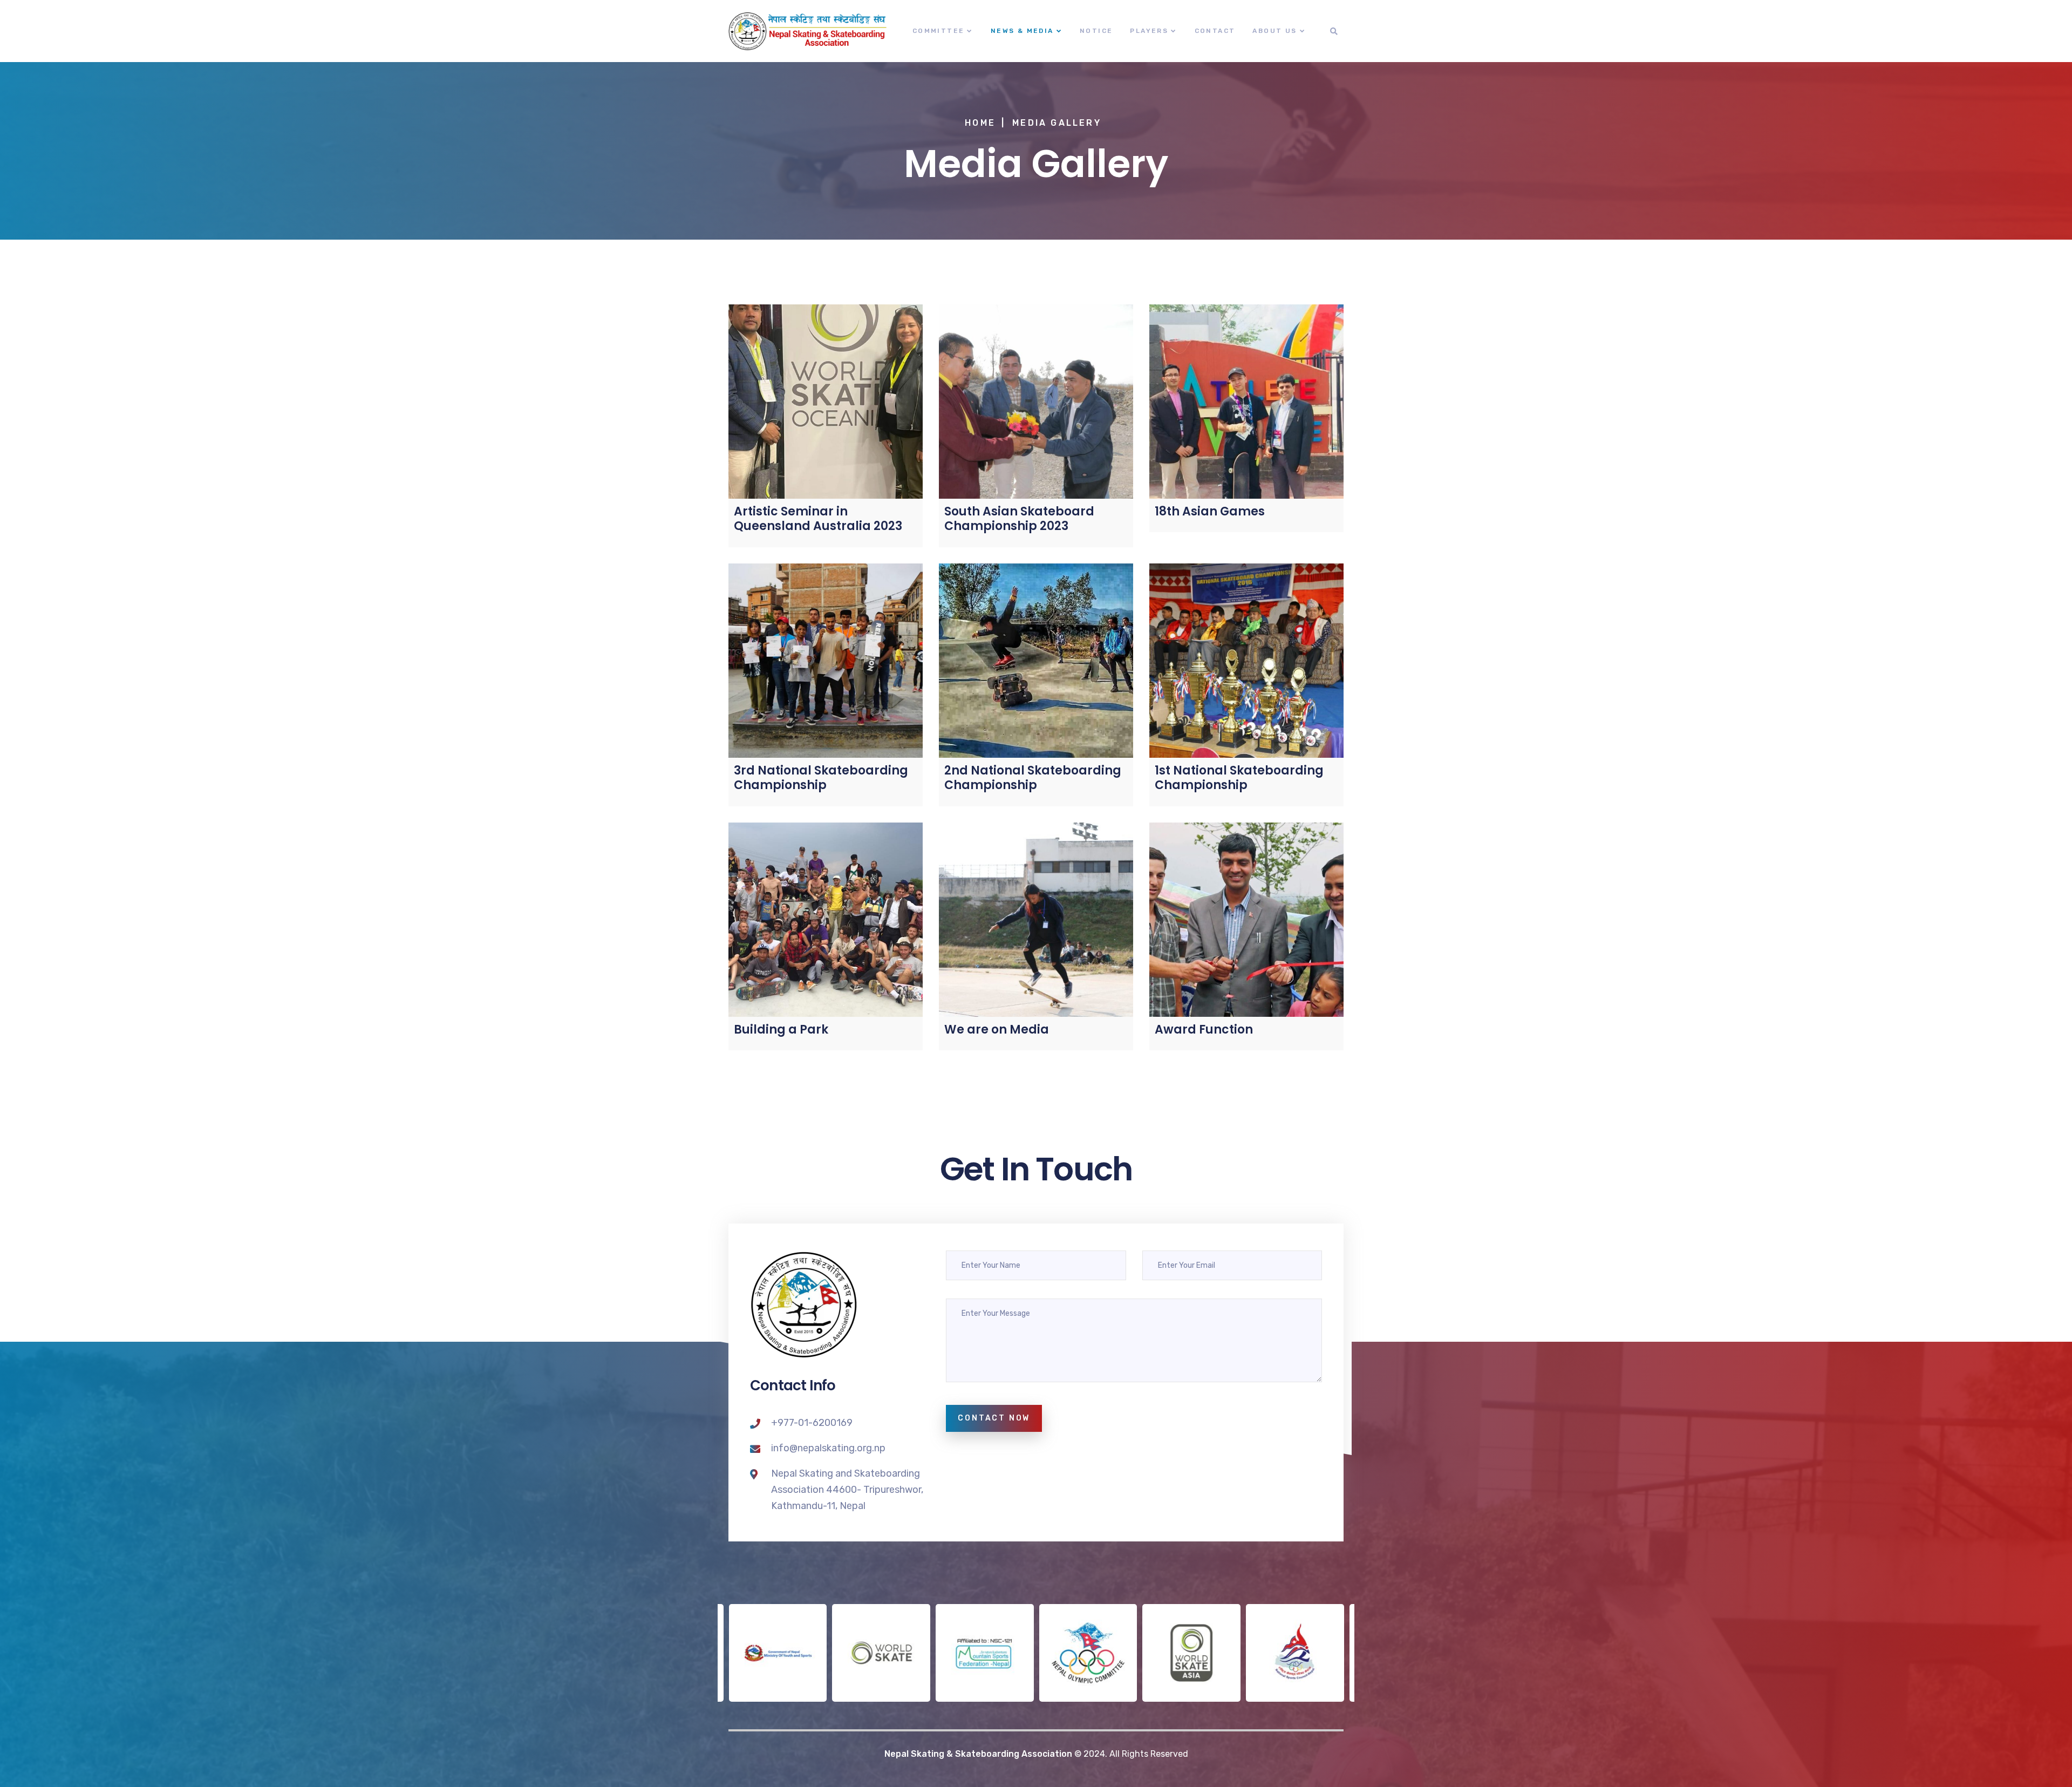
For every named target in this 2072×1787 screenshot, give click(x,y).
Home (980, 123)
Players (1149, 31)
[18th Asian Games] (1246, 402)
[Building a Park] (826, 920)
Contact (1215, 31)
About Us (1274, 31)
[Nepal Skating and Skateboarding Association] (808, 31)
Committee (939, 31)
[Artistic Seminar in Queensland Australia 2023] (826, 402)
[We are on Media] (1036, 920)
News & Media (1022, 31)
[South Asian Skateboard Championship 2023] (1036, 402)
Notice (1096, 31)
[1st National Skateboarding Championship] (1246, 661)
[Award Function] (1246, 920)
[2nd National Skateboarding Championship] (1036, 661)
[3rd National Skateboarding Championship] (826, 661)
